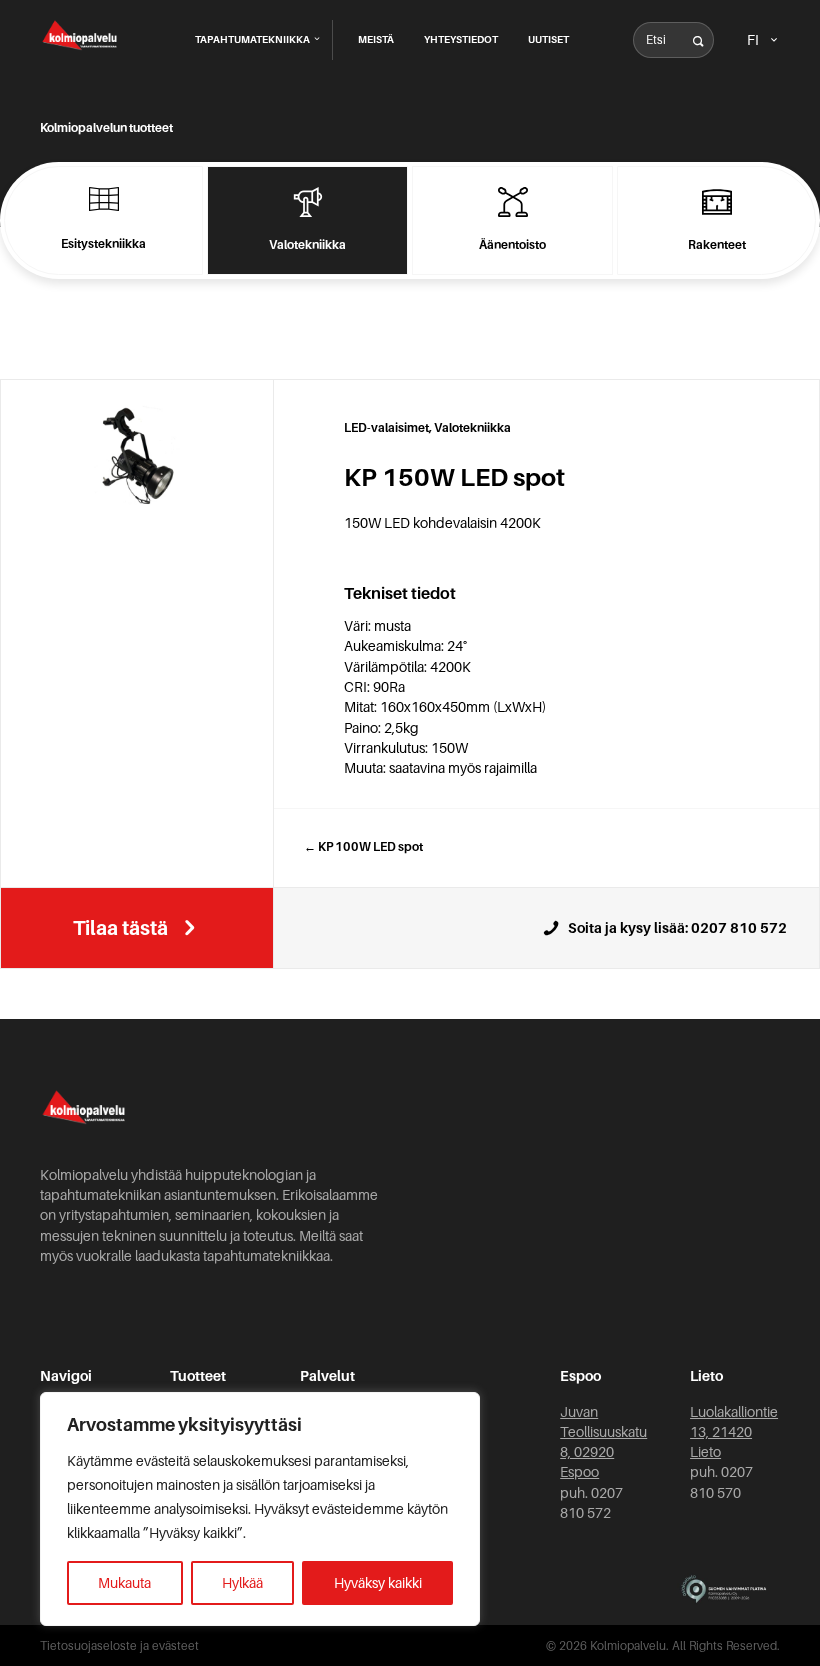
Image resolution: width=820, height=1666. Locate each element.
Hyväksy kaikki (378, 1583)
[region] (260, 1509)
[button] (698, 42)
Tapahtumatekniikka (253, 39)
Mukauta (124, 1583)
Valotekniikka (472, 428)
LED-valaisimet (386, 428)
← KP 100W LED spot (363, 847)
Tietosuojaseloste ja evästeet (119, 1646)
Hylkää (242, 1583)
